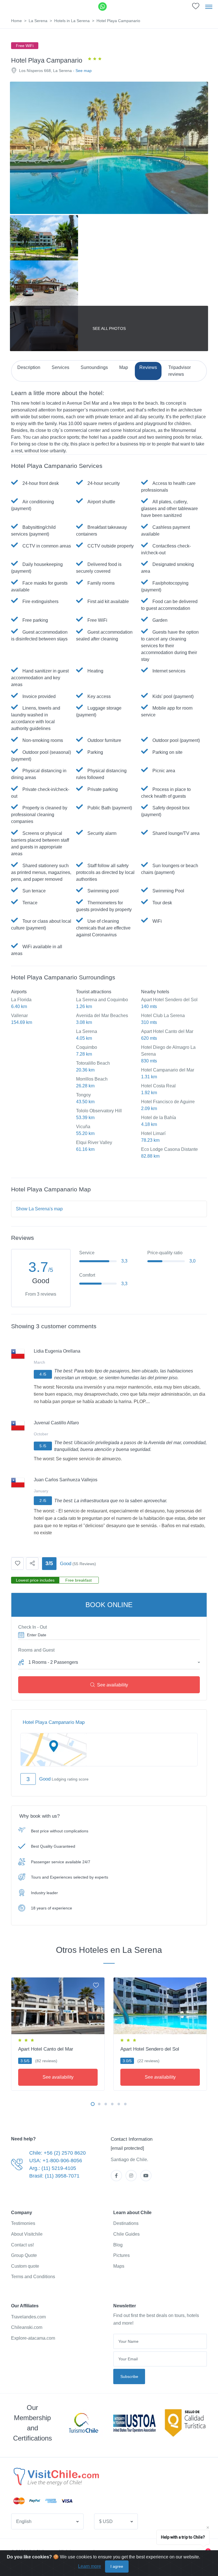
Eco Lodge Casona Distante (169, 1149)
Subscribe (129, 2376)
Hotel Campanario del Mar (168, 1070)
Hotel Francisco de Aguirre (168, 1102)
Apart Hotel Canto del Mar (167, 1031)
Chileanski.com (27, 2327)
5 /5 (43, 1446)
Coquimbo (87, 1047)
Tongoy (83, 1095)
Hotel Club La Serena (163, 1016)
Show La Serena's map (39, 1209)
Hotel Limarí (153, 1133)
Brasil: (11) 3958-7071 (54, 2176)
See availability (113, 1685)
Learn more (90, 2566)
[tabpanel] (58, 2033)
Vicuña (83, 1127)
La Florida (21, 1000)
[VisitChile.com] (56, 2477)
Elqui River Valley (94, 1142)
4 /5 (43, 1374)
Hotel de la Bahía (159, 1118)
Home (16, 21)
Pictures (121, 2255)
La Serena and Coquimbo (102, 1000)
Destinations (126, 2223)
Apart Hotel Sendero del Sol (169, 1000)
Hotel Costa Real (158, 1086)
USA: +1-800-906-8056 (56, 2161)
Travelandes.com (28, 2317)
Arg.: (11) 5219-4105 (53, 2168)
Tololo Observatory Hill (99, 1111)
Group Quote (24, 2255)
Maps (119, 2266)
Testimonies (23, 2223)
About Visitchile (27, 2234)
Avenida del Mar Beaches (102, 1016)
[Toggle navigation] (209, 7)
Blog (118, 2245)
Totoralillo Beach (93, 1063)
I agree (117, 2566)
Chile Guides (126, 2234)
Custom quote (25, 2266)
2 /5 (43, 1501)
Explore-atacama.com (33, 2338)
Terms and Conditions (33, 2277)
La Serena (38, 21)
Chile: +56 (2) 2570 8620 (57, 2153)
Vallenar (19, 1016)
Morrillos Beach (92, 1079)
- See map (82, 71)
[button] (109, 1661)
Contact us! (22, 2245)
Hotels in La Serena (72, 21)
